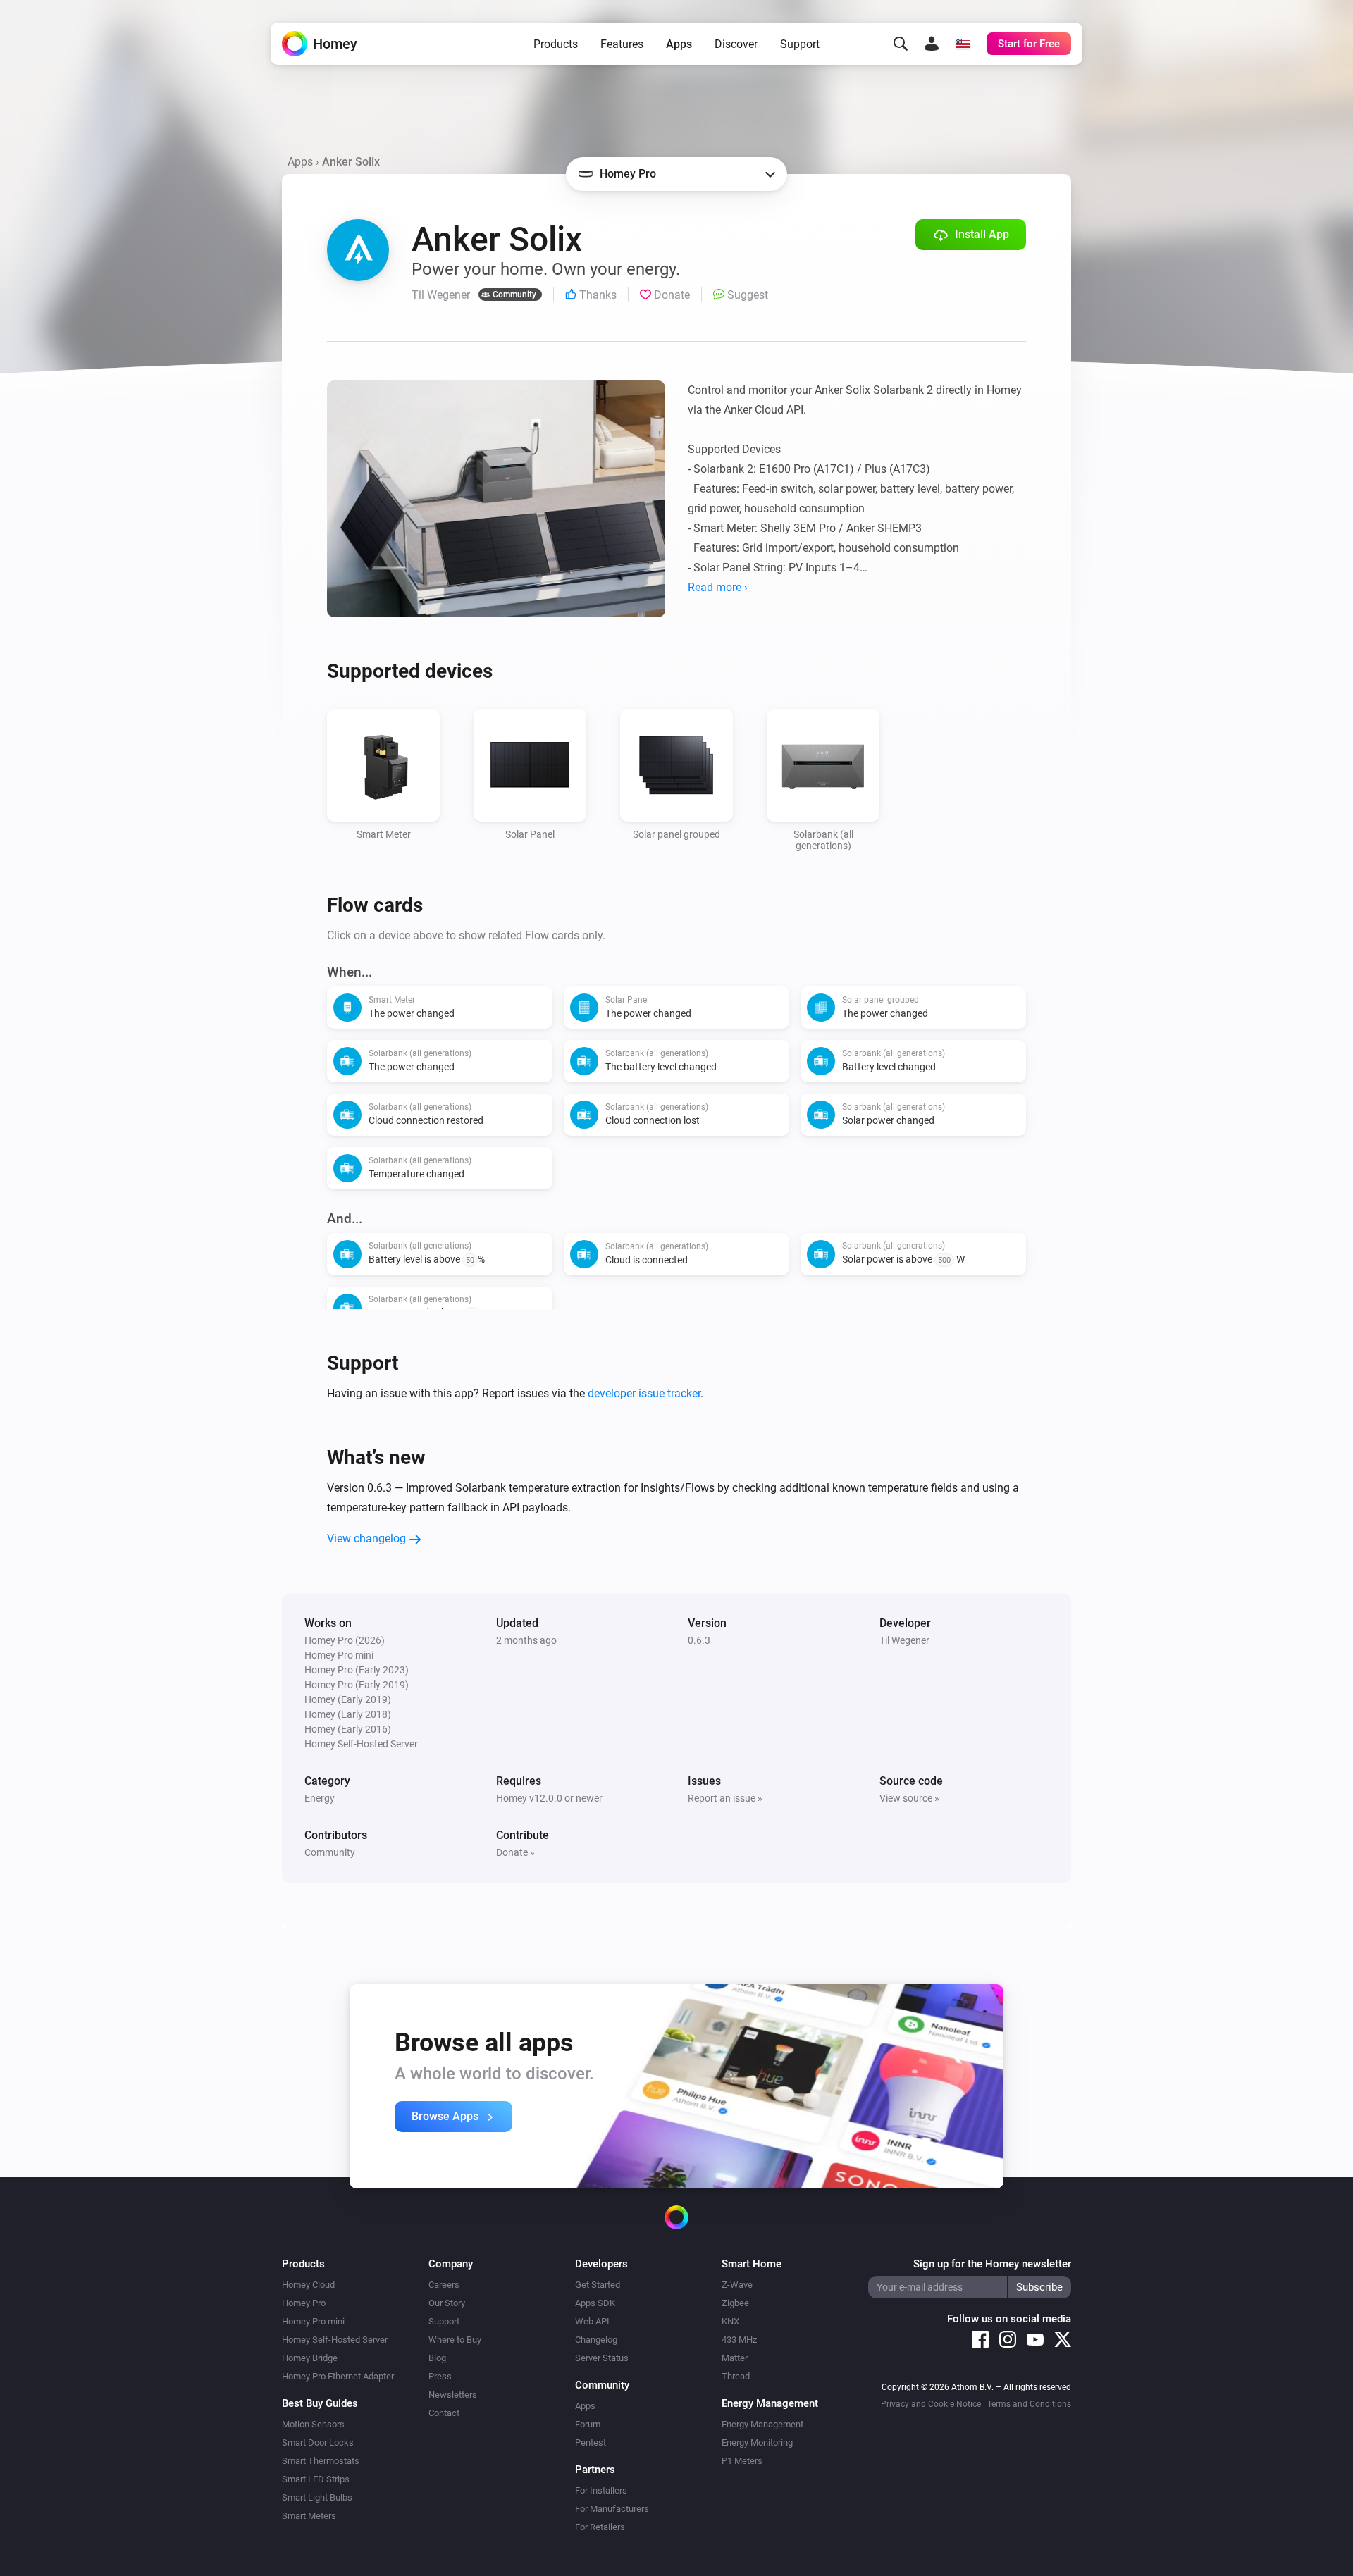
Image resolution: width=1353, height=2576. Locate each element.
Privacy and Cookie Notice (931, 2404)
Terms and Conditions (1029, 2404)
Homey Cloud (308, 2285)
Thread (736, 2376)
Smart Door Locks (318, 2442)
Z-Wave (737, 2285)
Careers (444, 2285)
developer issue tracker (644, 1393)
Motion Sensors (313, 2424)
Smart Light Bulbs (317, 2497)
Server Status (602, 2358)
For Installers (601, 2490)
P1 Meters (742, 2461)
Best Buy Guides (320, 2403)
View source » (909, 1798)
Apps (679, 44)
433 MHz (739, 2340)
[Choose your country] (963, 44)
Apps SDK (595, 2303)
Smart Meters (309, 2516)
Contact (444, 2413)
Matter (735, 2358)
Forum (588, 2424)
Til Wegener (904, 1640)
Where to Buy (455, 2340)
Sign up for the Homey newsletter (992, 2264)
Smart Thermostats (321, 2461)
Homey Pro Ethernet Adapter (338, 2376)
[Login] (932, 44)
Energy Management (762, 2424)
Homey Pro (304, 2303)
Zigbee (735, 2303)
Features (622, 44)
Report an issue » (725, 1798)
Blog (437, 2358)
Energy (320, 1798)
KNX (730, 2321)
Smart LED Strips (316, 2479)
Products (556, 44)
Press (440, 2376)
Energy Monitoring (757, 2442)
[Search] (901, 44)
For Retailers (600, 2527)
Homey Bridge (310, 2358)
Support (800, 44)
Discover (736, 44)
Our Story (447, 2303)
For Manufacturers (612, 2509)
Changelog (596, 2340)
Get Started (598, 2285)
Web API (592, 2321)
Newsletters (453, 2395)
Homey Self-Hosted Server (335, 2340)
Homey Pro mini (313, 2321)
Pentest (591, 2442)
